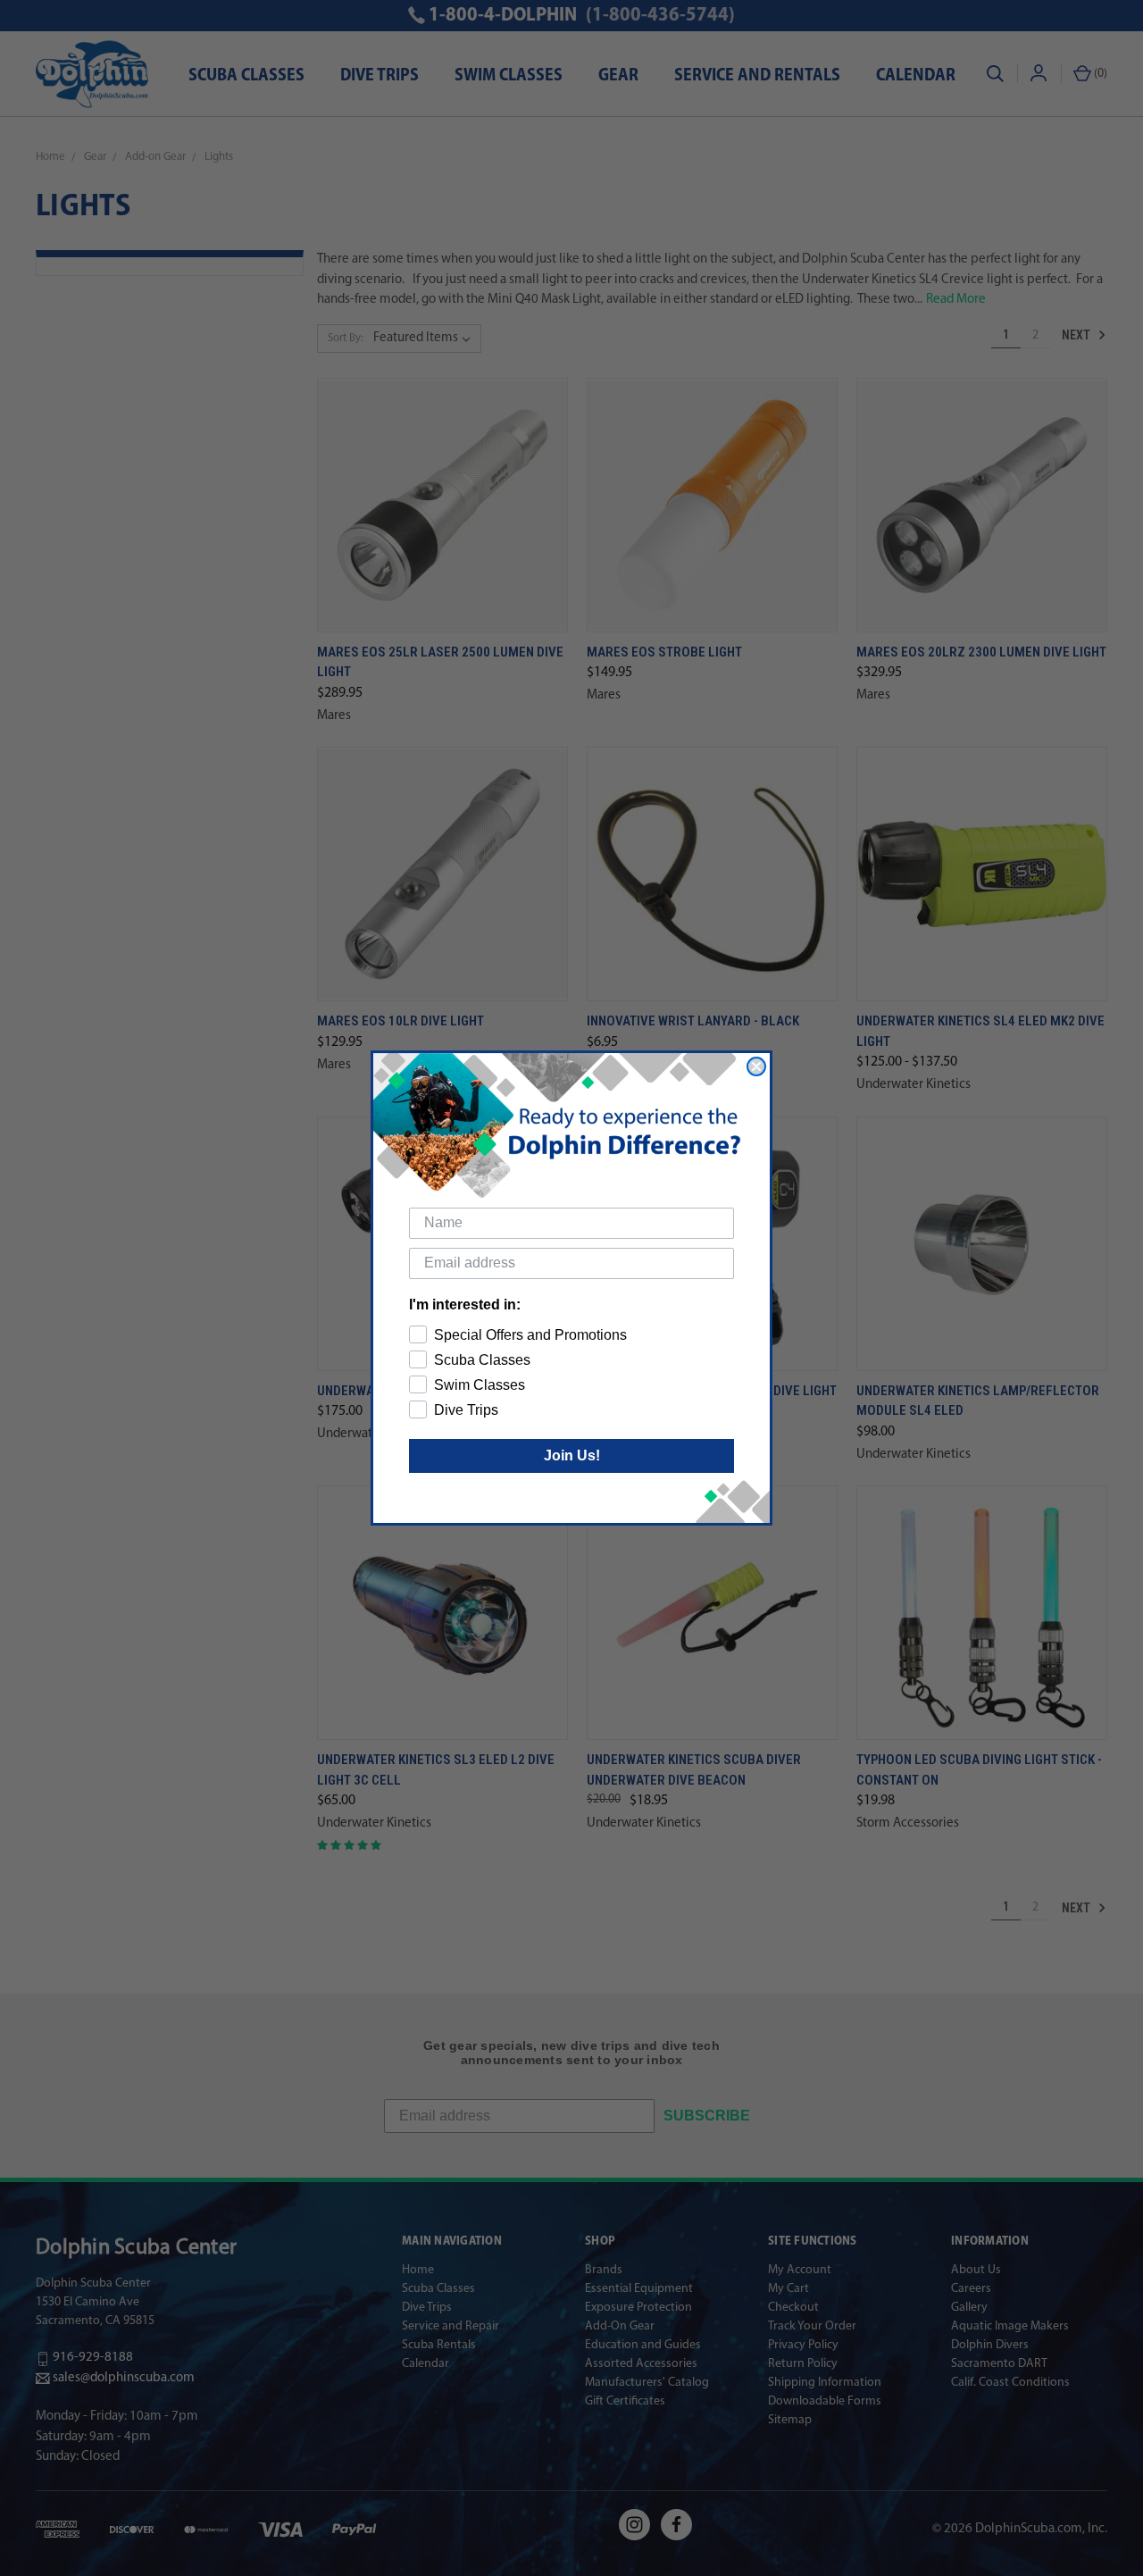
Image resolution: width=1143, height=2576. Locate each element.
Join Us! (572, 1455)
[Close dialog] (756, 1066)
